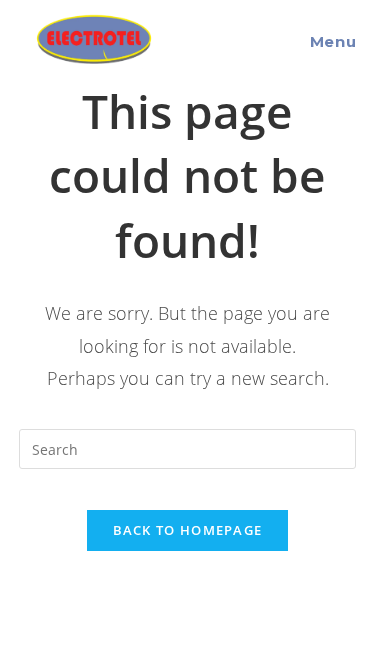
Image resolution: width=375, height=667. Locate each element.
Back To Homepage (188, 530)
